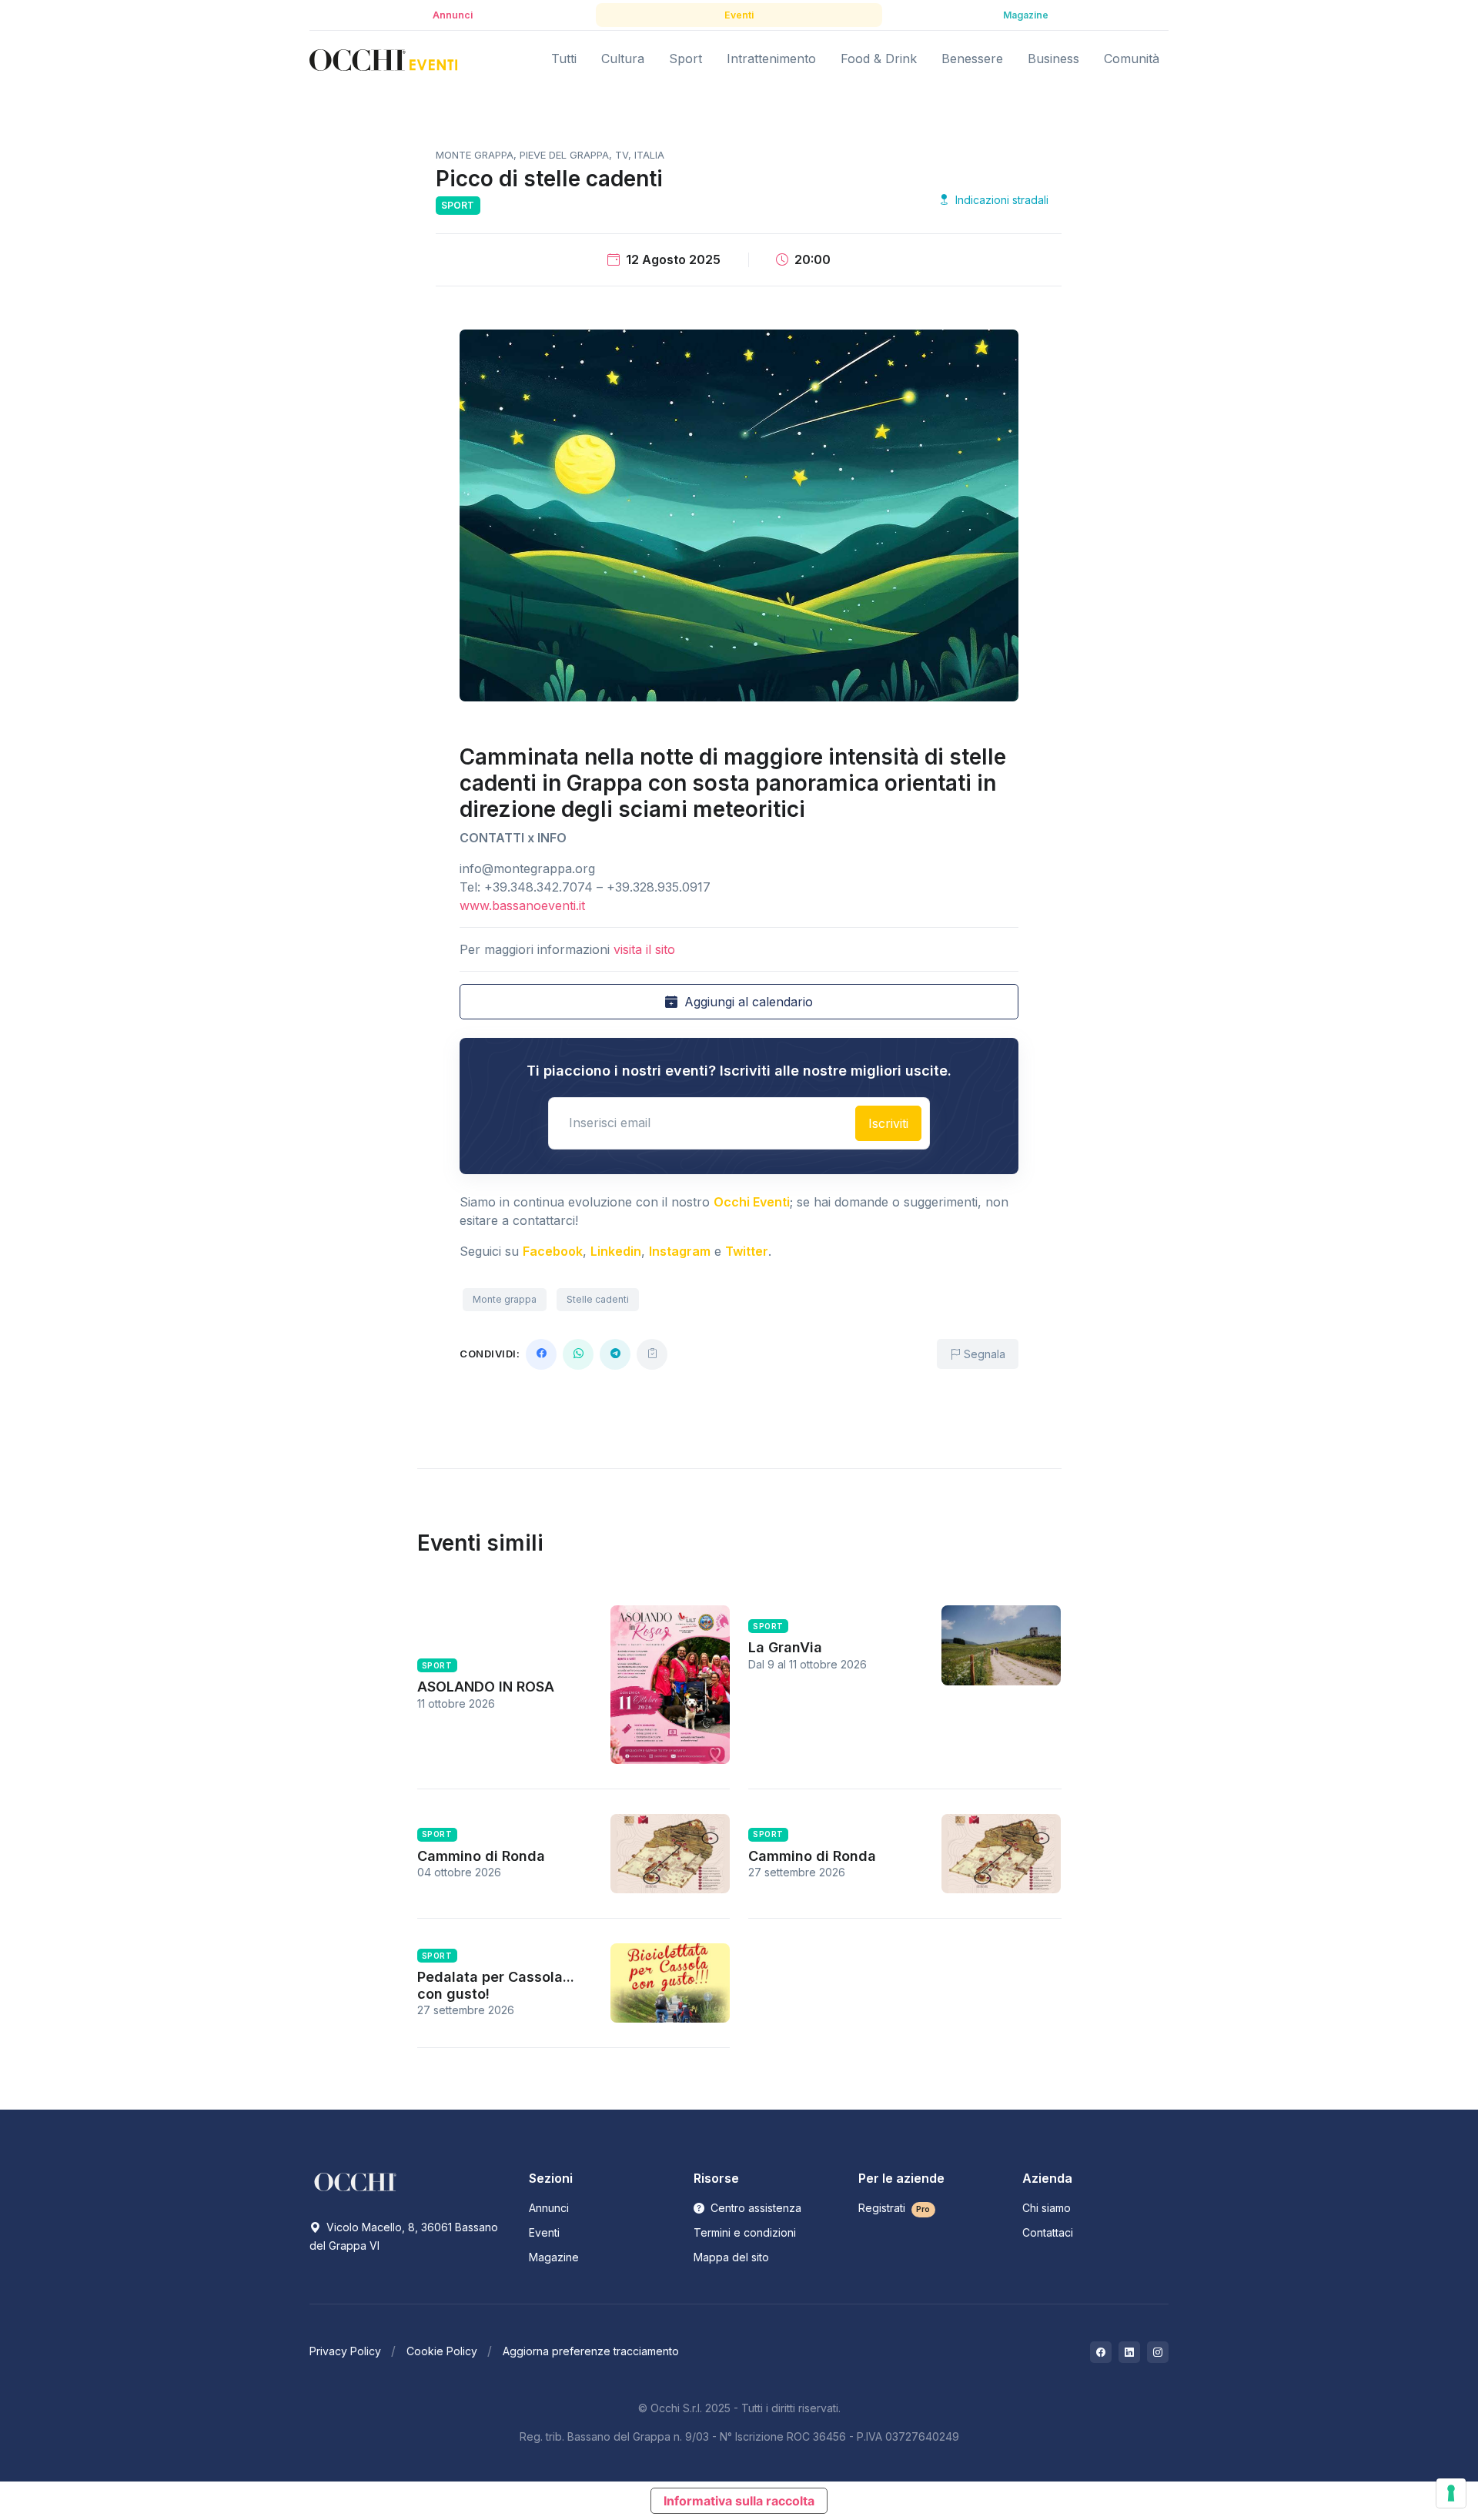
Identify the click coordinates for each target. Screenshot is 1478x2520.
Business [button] (1053, 59)
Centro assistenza (754, 2208)
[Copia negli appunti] (652, 1354)
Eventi (544, 2232)
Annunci (549, 2208)
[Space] (356, 2181)
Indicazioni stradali (1000, 200)
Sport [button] (685, 59)
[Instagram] (1158, 2352)
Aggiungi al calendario (747, 1002)
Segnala (983, 1354)
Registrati (894, 2208)
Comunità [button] (1132, 59)
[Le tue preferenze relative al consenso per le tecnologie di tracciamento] (1451, 2493)
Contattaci (1048, 2232)
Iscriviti (888, 1123)
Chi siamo (1047, 2208)
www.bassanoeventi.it (522, 905)
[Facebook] (541, 1354)
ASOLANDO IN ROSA (486, 1687)
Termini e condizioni (745, 2232)
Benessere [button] (972, 59)
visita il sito (644, 949)
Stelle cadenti (598, 1299)
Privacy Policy (345, 2351)
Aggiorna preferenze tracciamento (591, 2351)
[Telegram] (615, 1354)
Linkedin (616, 1251)
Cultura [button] (623, 59)
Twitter (747, 1251)
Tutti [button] (564, 59)
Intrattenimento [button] (771, 59)
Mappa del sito (731, 2257)
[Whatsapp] (578, 1354)
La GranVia (785, 1647)
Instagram (680, 1251)
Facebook (553, 1251)
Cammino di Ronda (481, 1856)
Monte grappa (505, 1299)
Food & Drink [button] (879, 59)
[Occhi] (383, 59)
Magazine (554, 2257)
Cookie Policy (442, 2351)
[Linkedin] (1129, 2352)
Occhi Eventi (752, 1202)
